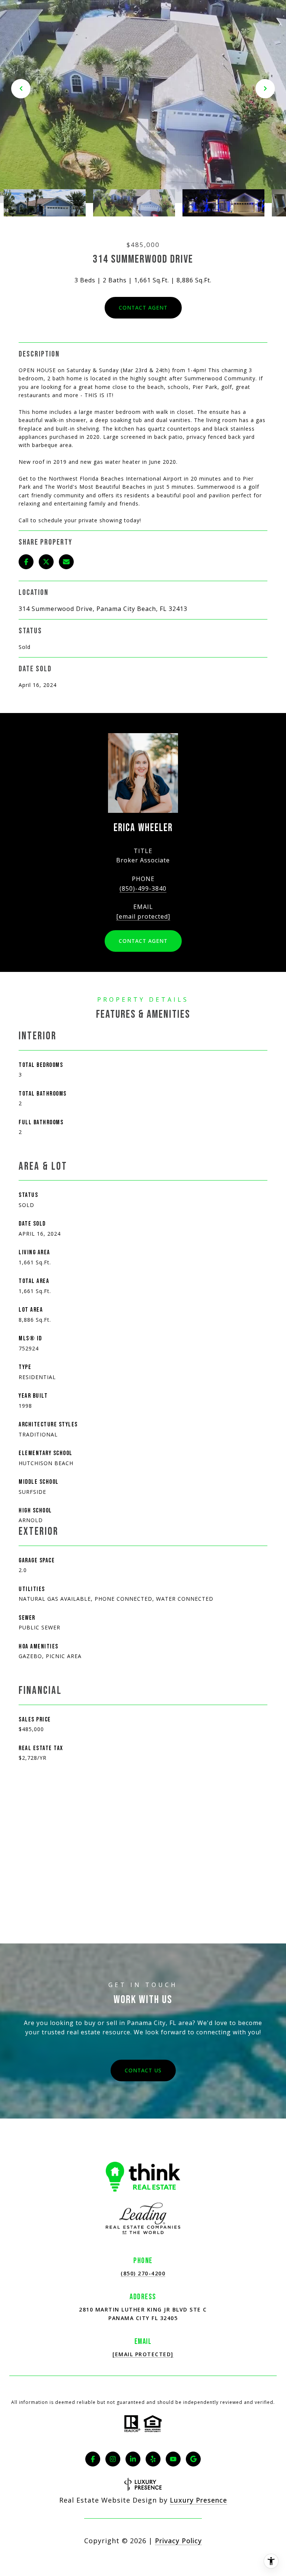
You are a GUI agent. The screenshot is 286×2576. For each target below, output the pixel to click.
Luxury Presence (198, 2500)
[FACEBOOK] (93, 2459)
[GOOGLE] (193, 2459)
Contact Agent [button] (143, 308)
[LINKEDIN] (133, 2459)
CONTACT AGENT (143, 941)
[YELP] (153, 2459)
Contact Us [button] (143, 2070)
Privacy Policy (178, 2541)
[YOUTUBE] (173, 2459)
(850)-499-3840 (143, 888)
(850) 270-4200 (143, 2273)
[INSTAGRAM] (113, 2459)
